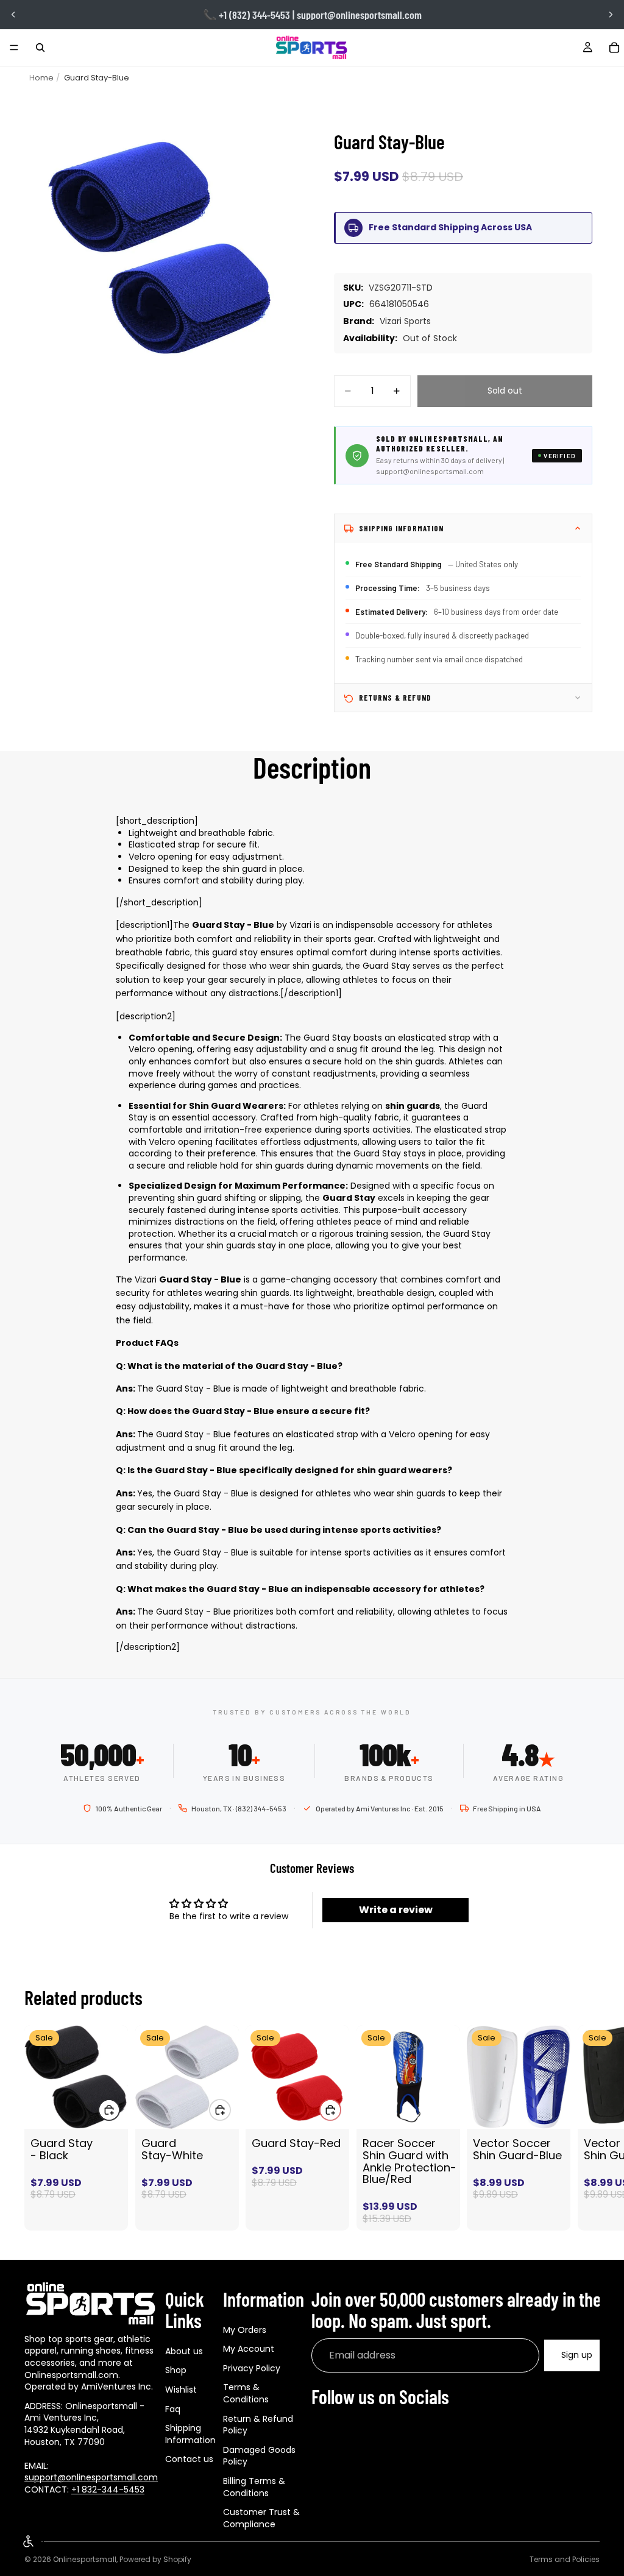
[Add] (109, 2110)
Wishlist (181, 2390)
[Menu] (14, 48)
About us (184, 2351)
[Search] (40, 48)
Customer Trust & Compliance (261, 2518)
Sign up (577, 2355)
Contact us (189, 2459)
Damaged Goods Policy (259, 2455)
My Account (249, 2349)
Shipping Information (190, 2434)
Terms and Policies (565, 2559)
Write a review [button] (396, 1910)
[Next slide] (611, 15)
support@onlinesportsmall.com (91, 2477)
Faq (173, 2408)
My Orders (245, 2329)
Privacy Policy (252, 2368)
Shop (176, 2370)
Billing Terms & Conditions (254, 2487)
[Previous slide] (13, 15)
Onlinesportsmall (85, 2559)
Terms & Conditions (246, 2393)
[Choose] (441, 2110)
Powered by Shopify (155, 2559)
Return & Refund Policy (258, 2424)
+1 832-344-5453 (108, 2489)
